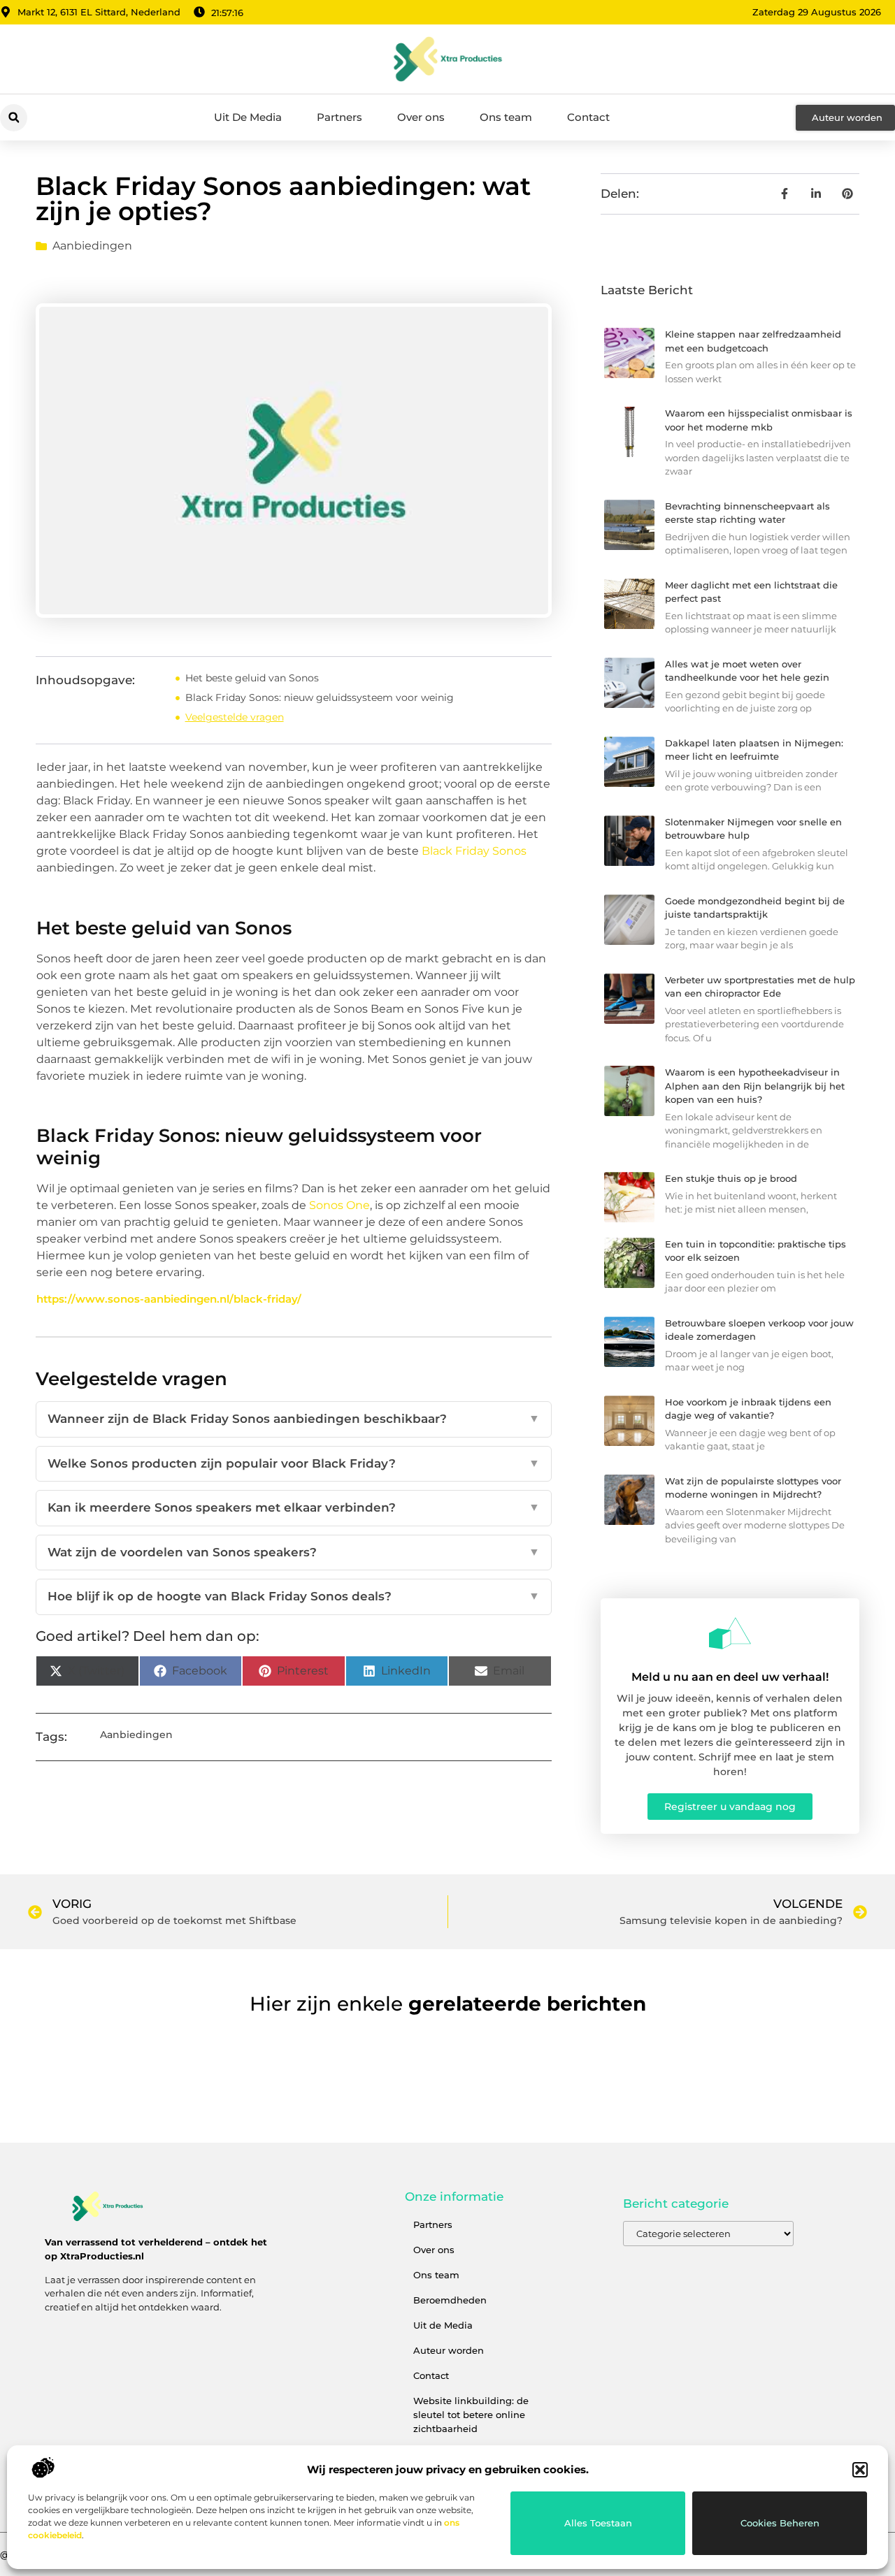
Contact (588, 117)
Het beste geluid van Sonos (252, 678)
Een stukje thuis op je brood (731, 1178)
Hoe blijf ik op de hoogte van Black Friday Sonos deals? (293, 1596)
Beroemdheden (450, 2300)
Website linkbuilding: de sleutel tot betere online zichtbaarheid (471, 2415)
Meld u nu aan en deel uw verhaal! (730, 1677)
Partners (339, 117)
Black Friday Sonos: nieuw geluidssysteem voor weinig (320, 697)
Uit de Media (443, 2325)
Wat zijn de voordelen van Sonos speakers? (293, 1552)
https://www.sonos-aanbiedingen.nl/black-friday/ (169, 1299)
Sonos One (339, 1205)
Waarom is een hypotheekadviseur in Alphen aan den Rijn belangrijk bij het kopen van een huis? (755, 1086)
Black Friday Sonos (474, 851)
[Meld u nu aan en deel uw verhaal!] (730, 1633)
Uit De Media (248, 117)
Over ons (421, 117)
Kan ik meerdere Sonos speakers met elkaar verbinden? (293, 1507)
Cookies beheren (780, 2523)
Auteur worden (449, 2350)
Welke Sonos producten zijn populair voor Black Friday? (293, 1463)
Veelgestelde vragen (235, 717)
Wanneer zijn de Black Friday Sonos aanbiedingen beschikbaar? (293, 1419)
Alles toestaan (598, 2523)
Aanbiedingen (92, 246)
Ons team (506, 117)
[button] (860, 2470)
